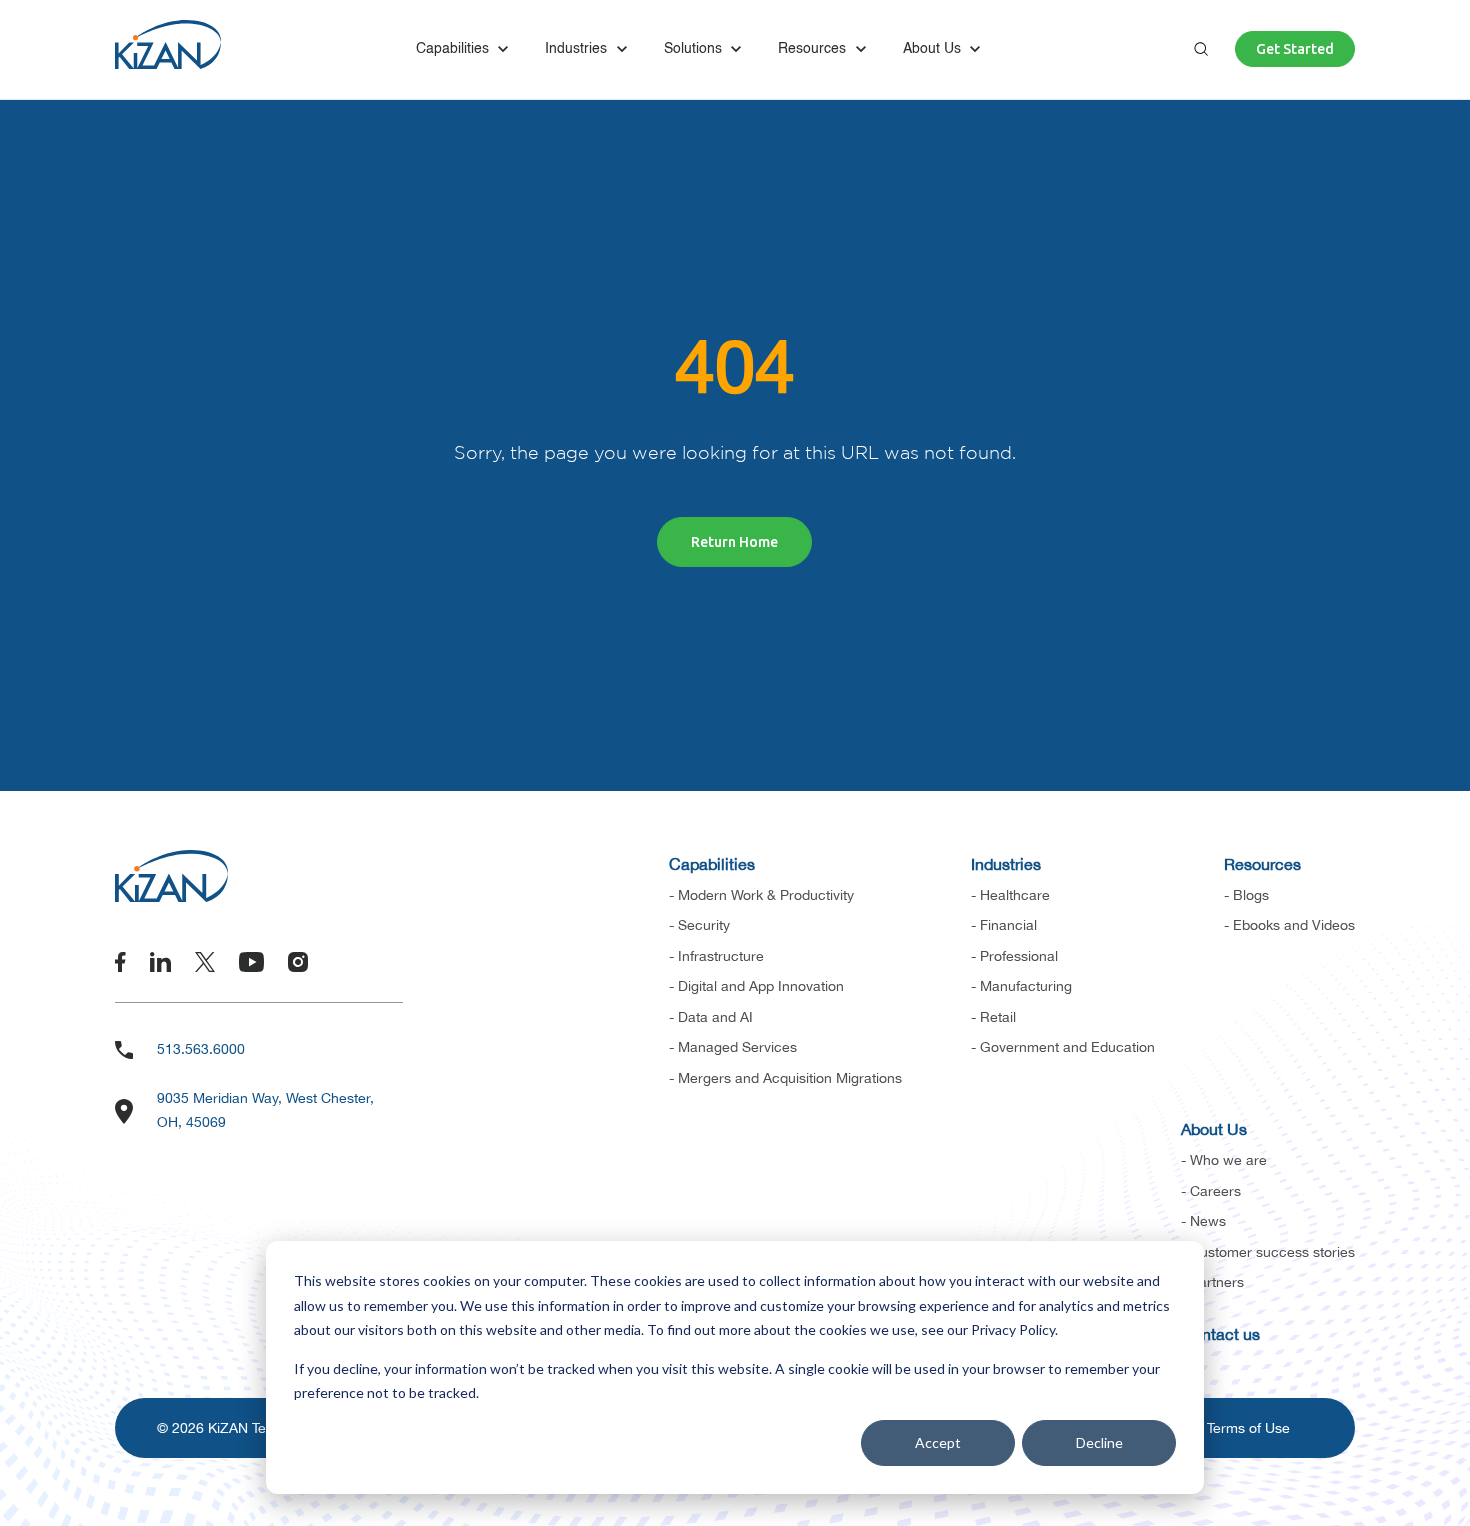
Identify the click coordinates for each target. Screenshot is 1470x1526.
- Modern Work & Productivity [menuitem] (761, 895)
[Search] (1201, 49)
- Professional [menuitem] (1014, 956)
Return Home (734, 542)
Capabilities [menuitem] (712, 864)
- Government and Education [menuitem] (1063, 1047)
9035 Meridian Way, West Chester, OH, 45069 (265, 1110)
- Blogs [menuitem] (1246, 895)
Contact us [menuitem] (1220, 1334)
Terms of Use (1248, 1428)
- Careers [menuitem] (1211, 1191)
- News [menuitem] (1203, 1221)
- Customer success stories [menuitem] (1268, 1252)
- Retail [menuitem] (993, 1017)
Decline (1099, 1442)
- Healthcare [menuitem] (1010, 895)
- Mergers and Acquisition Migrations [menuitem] (785, 1078)
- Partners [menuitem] (1212, 1282)
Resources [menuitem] (1262, 864)
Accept (938, 1442)
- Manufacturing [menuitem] (1021, 986)
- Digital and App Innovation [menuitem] (756, 986)
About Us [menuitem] (1214, 1129)
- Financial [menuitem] (1004, 925)
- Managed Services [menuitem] (733, 1047)
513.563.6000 (201, 1049)
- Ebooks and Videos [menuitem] (1289, 925)
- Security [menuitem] (699, 925)
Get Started (1295, 49)
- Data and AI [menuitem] (711, 1017)
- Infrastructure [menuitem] (716, 956)
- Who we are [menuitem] (1224, 1160)
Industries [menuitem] (1006, 864)
